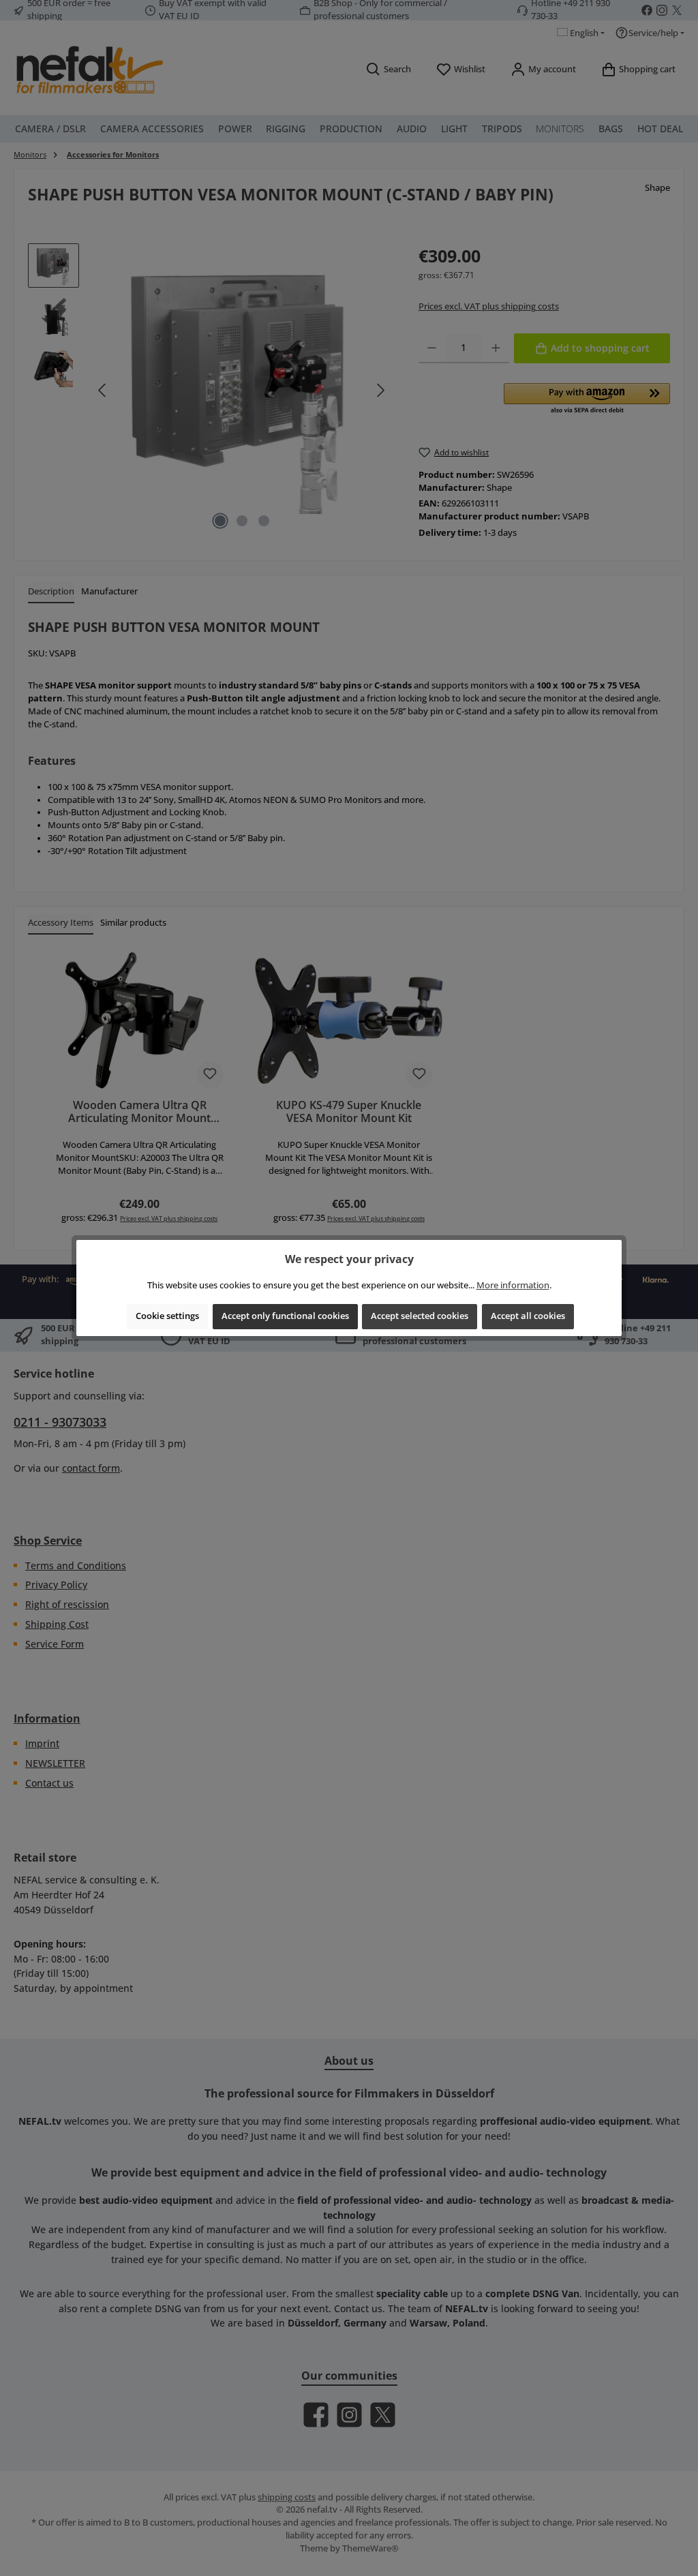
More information (513, 1285)
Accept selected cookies (420, 1316)
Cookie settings (167, 1316)
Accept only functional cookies (285, 1316)
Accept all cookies (528, 1316)
